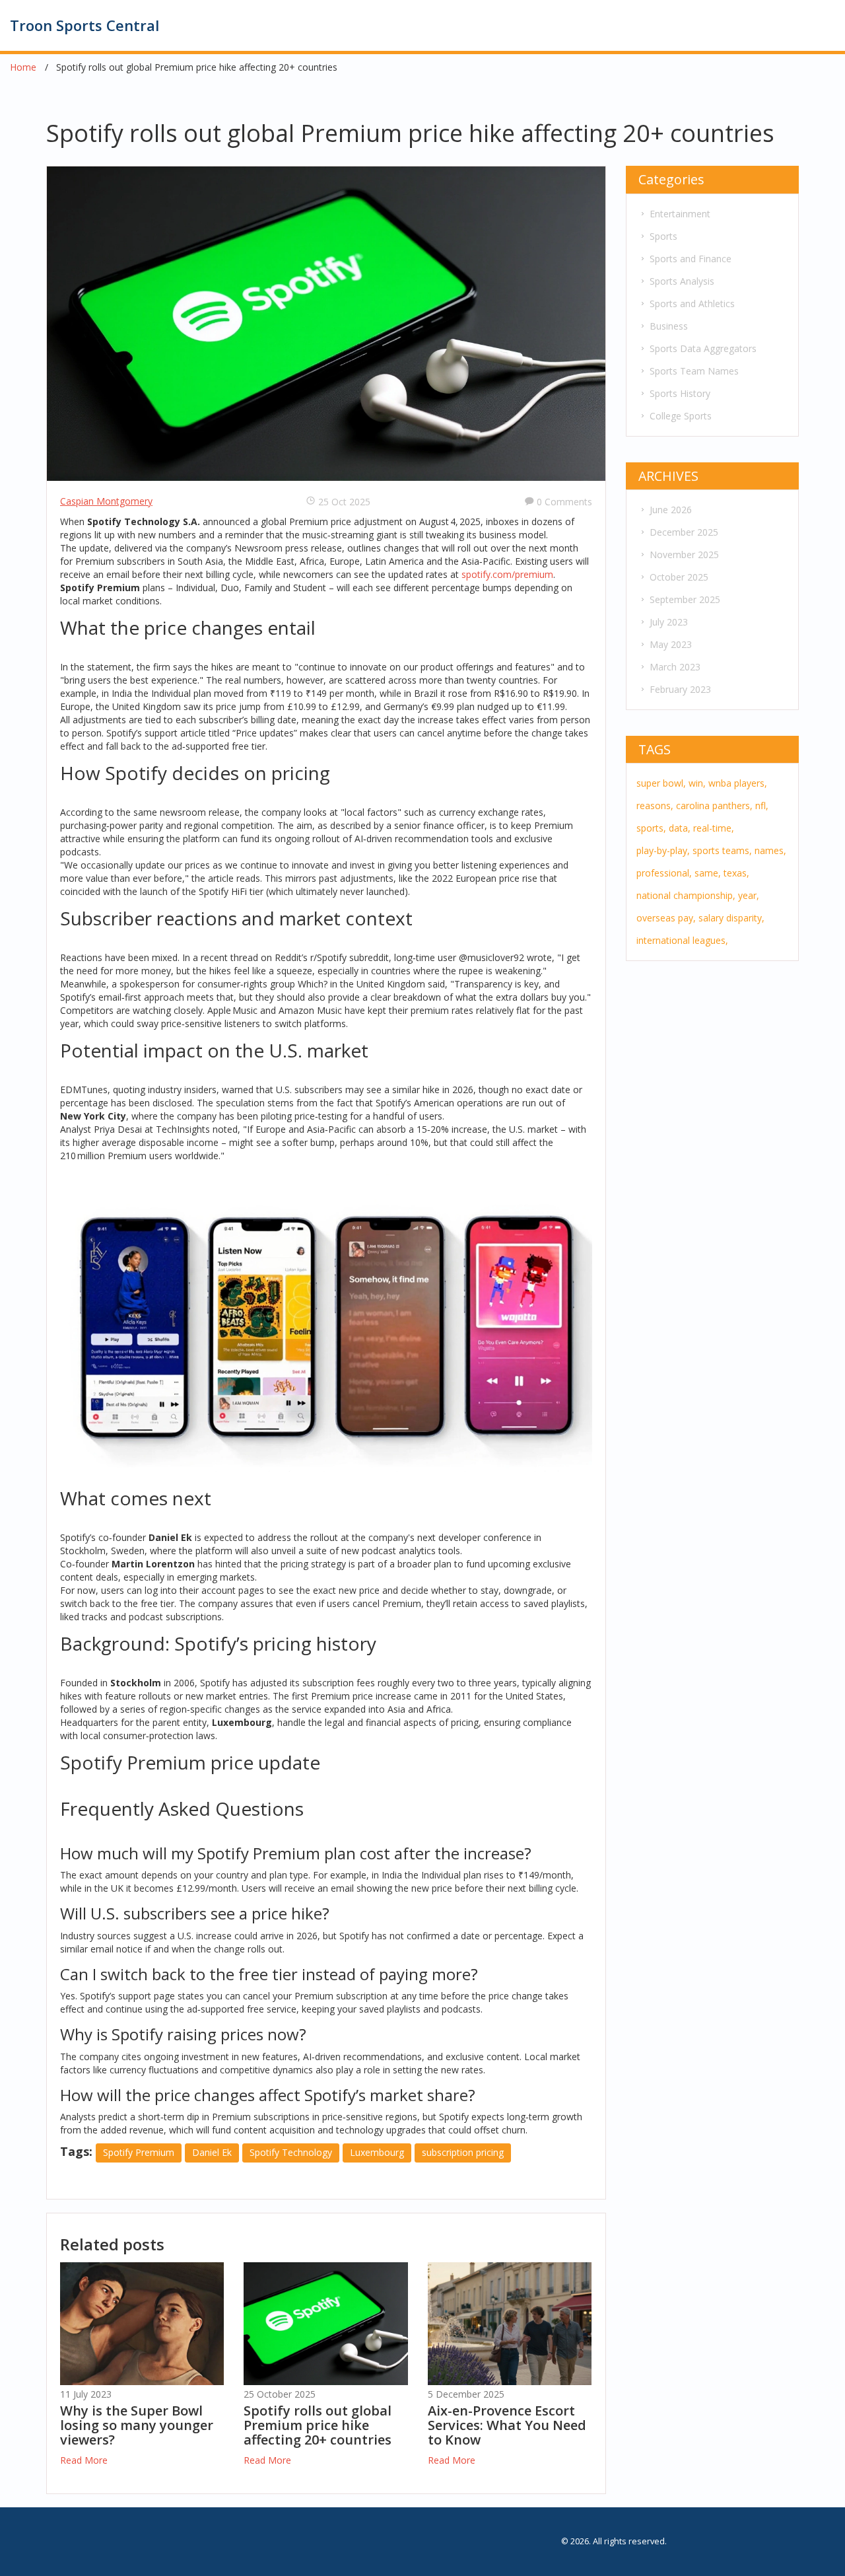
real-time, (714, 828)
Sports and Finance (691, 259)
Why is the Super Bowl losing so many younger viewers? (137, 2425)
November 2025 (684, 555)
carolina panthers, (714, 805)
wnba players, (738, 783)
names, (770, 850)
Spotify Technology (291, 2152)
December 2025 (684, 532)
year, (749, 895)
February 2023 (680, 689)
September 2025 (685, 599)
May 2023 (671, 644)
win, (697, 783)
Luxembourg (377, 2152)
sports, (651, 828)
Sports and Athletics (692, 304)
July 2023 (669, 622)
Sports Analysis (682, 281)
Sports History (680, 393)
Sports (663, 236)
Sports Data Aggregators (703, 348)
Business (669, 326)
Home (23, 67)
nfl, (762, 805)
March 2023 (675, 667)
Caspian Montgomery (106, 501)
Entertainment (680, 214)
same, (708, 873)
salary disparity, (731, 918)
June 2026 (671, 510)
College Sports (681, 416)
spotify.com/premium (507, 574)
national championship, (686, 895)
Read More (84, 2460)
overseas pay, (666, 918)
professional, (664, 873)
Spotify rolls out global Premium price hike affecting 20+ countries (318, 2425)
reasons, (655, 805)
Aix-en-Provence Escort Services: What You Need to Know (507, 2425)
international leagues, (682, 940)
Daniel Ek (212, 2152)
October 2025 (679, 577)
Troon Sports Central (84, 25)
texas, (736, 873)
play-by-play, (663, 850)
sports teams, (722, 850)
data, (680, 828)
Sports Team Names (694, 371)
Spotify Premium (139, 2152)
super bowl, (661, 783)
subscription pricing (463, 2152)
